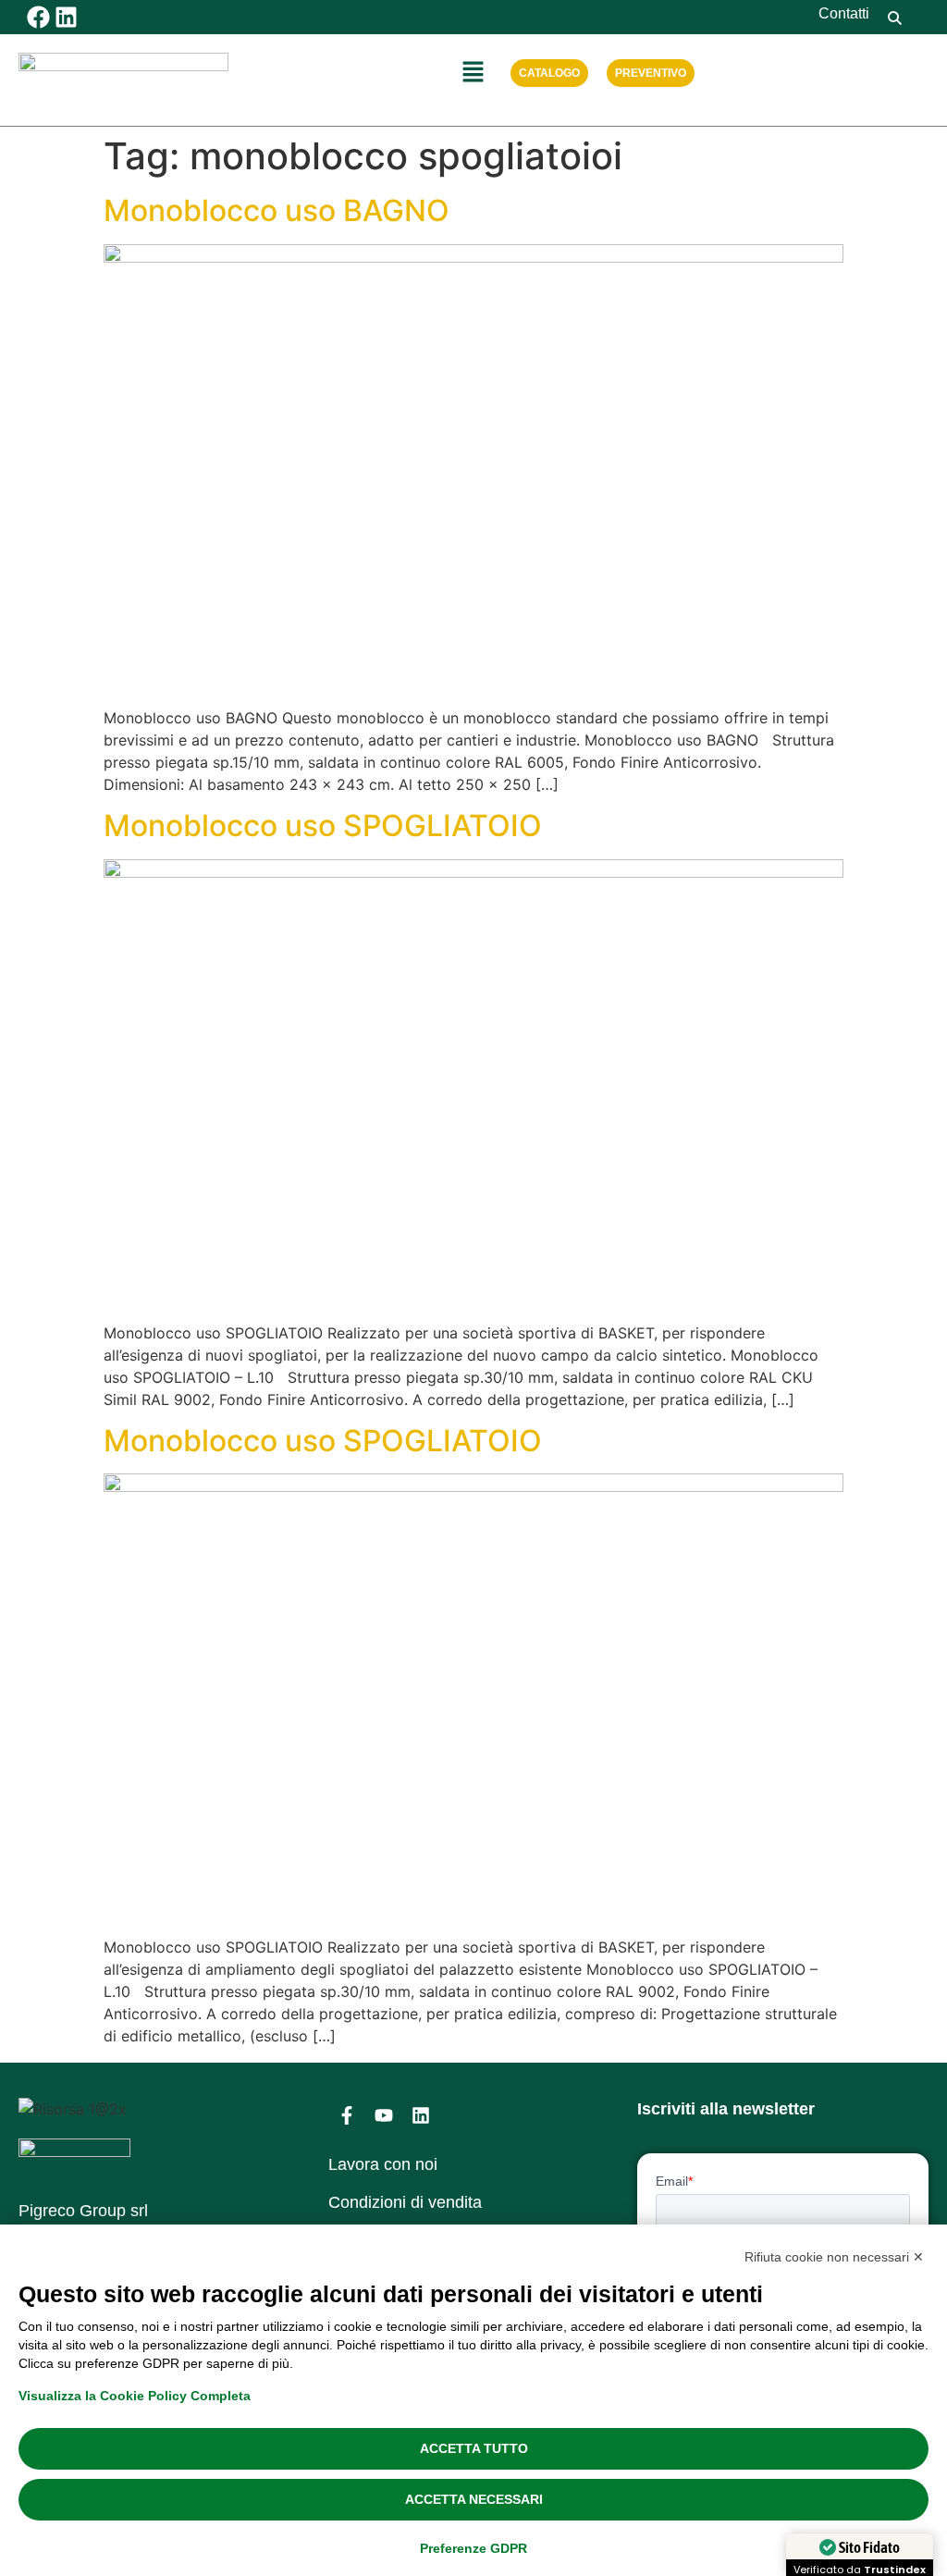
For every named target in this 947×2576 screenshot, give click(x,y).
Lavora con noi (383, 2164)
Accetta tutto (474, 2448)
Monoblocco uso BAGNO (277, 210)
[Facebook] (38, 17)
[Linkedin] (66, 17)
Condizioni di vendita (405, 2202)
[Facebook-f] (347, 2115)
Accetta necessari (474, 2499)
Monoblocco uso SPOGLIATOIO (323, 826)
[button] (473, 73)
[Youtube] (384, 2115)
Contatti (844, 13)
